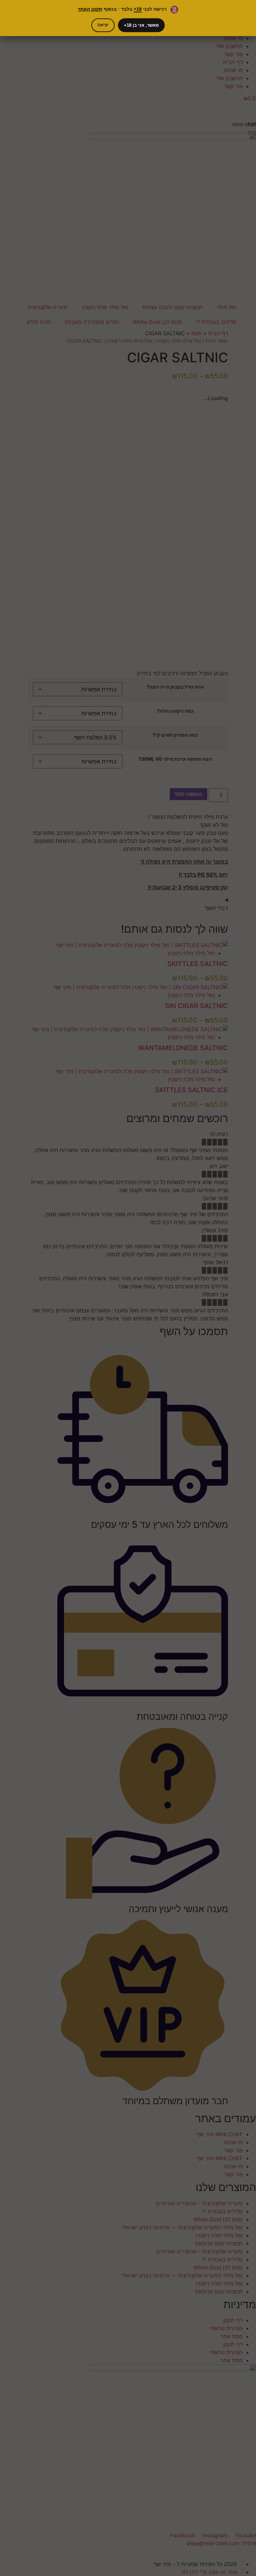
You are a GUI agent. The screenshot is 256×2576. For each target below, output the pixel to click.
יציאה (103, 25)
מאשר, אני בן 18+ (141, 25)
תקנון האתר (90, 9)
